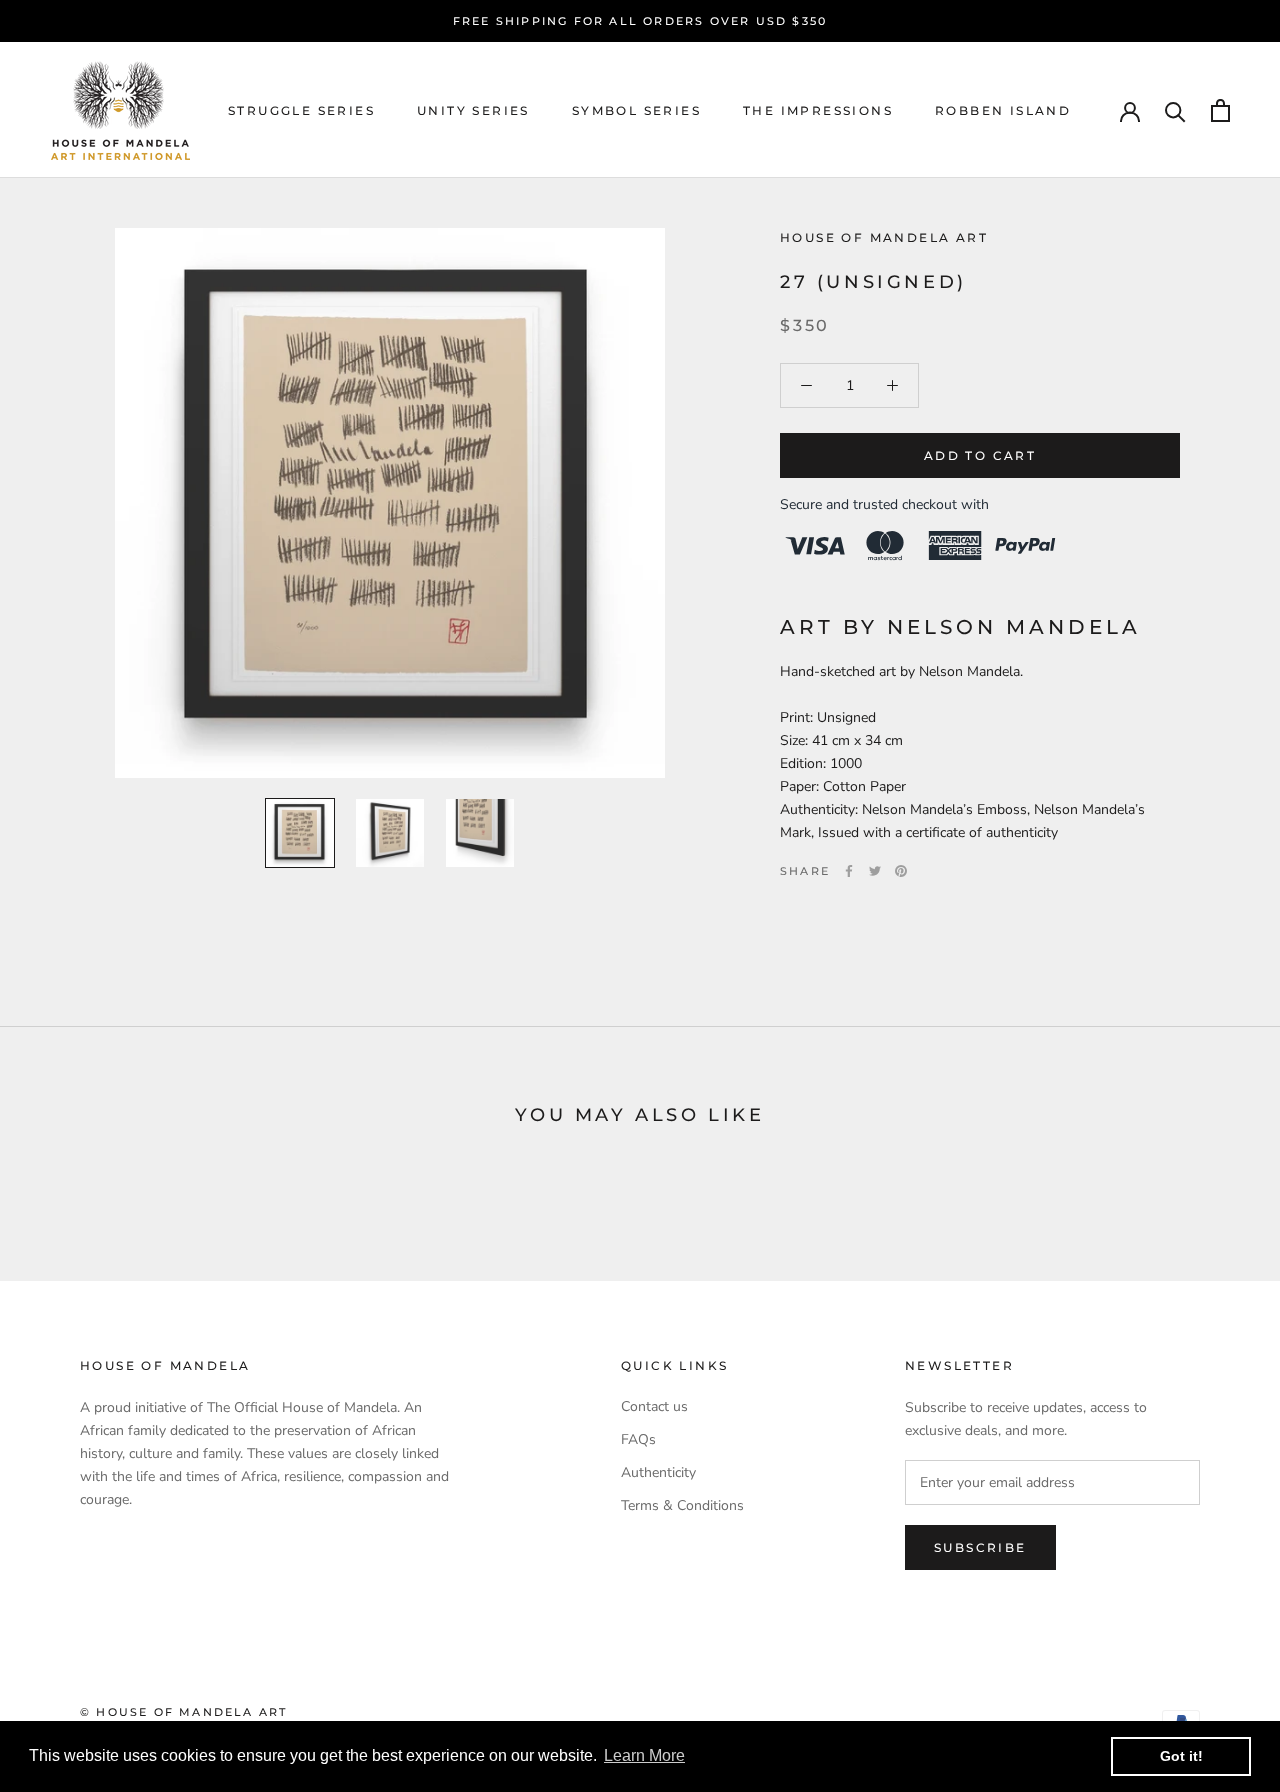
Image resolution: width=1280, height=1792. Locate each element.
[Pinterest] (901, 871)
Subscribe (980, 1547)
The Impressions (818, 110)
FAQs (638, 1439)
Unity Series (473, 110)
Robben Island (1003, 110)
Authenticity (658, 1472)
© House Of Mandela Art (183, 1712)
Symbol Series (636, 110)
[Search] (1175, 110)
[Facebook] (849, 871)
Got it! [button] (1181, 1756)
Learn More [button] (644, 1755)
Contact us (654, 1406)
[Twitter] (875, 871)
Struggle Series (301, 110)
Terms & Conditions (682, 1505)
